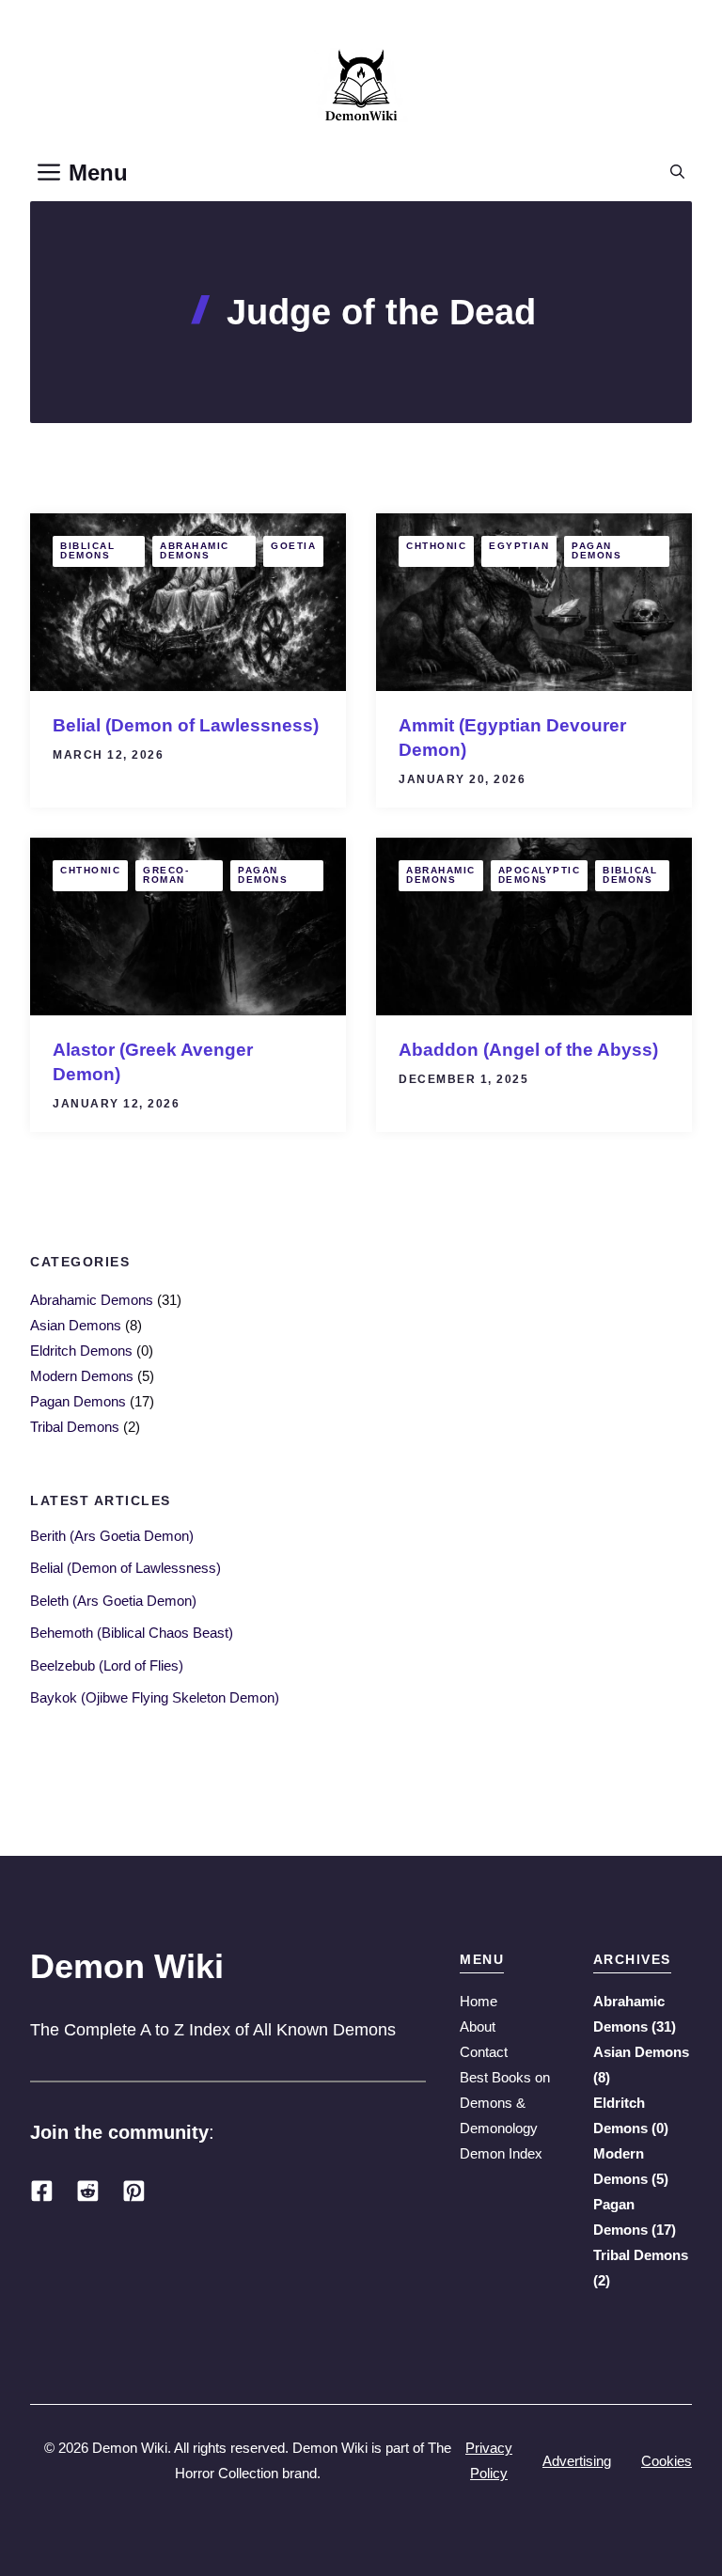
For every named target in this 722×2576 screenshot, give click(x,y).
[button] (677, 173)
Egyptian (519, 546)
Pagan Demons (596, 550)
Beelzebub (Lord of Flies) (107, 1665)
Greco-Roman (166, 875)
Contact (484, 2052)
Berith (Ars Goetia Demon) (112, 1536)
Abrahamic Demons (195, 550)
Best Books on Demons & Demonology (505, 2103)
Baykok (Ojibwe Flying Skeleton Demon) (155, 1697)
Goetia (293, 546)
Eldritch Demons (81, 1351)
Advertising (577, 2461)
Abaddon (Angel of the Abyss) (528, 1050)
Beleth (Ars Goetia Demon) (113, 1601)
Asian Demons (76, 1325)
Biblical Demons (87, 550)
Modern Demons (82, 1376)
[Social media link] (42, 2191)
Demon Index (501, 2153)
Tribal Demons (75, 1427)
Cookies (667, 2461)
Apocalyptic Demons (540, 875)
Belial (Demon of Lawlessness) (186, 725)
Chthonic (436, 546)
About (478, 2026)
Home (479, 2001)
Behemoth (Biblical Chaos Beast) (132, 1633)
